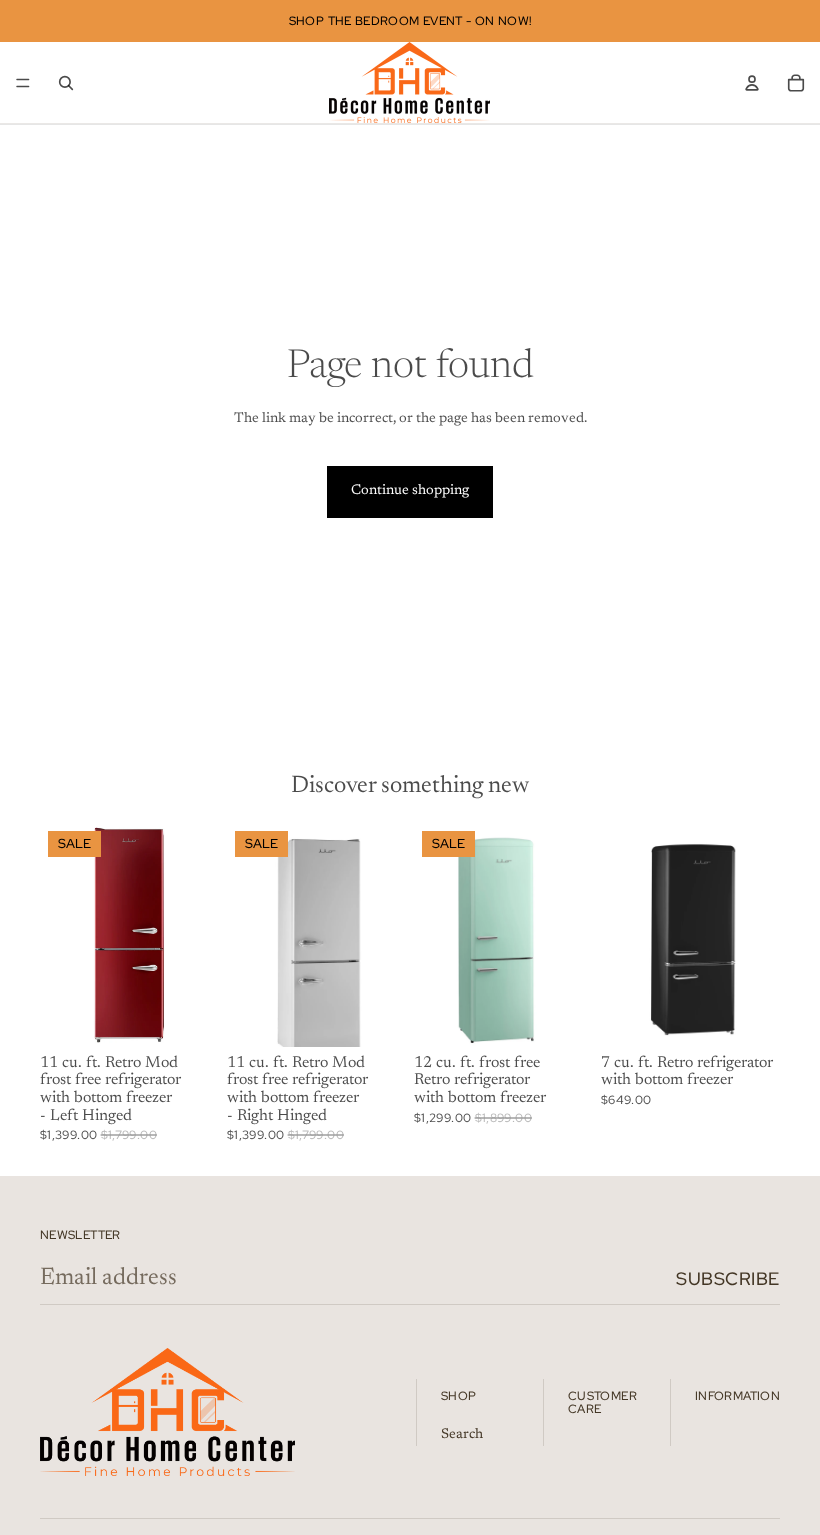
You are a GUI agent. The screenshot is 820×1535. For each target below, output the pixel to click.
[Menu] (23, 83)
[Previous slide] (62, 935)
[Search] (66, 83)
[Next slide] (197, 935)
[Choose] (188, 1016)
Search (462, 1435)
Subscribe (728, 1278)
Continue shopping (410, 491)
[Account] (752, 83)
